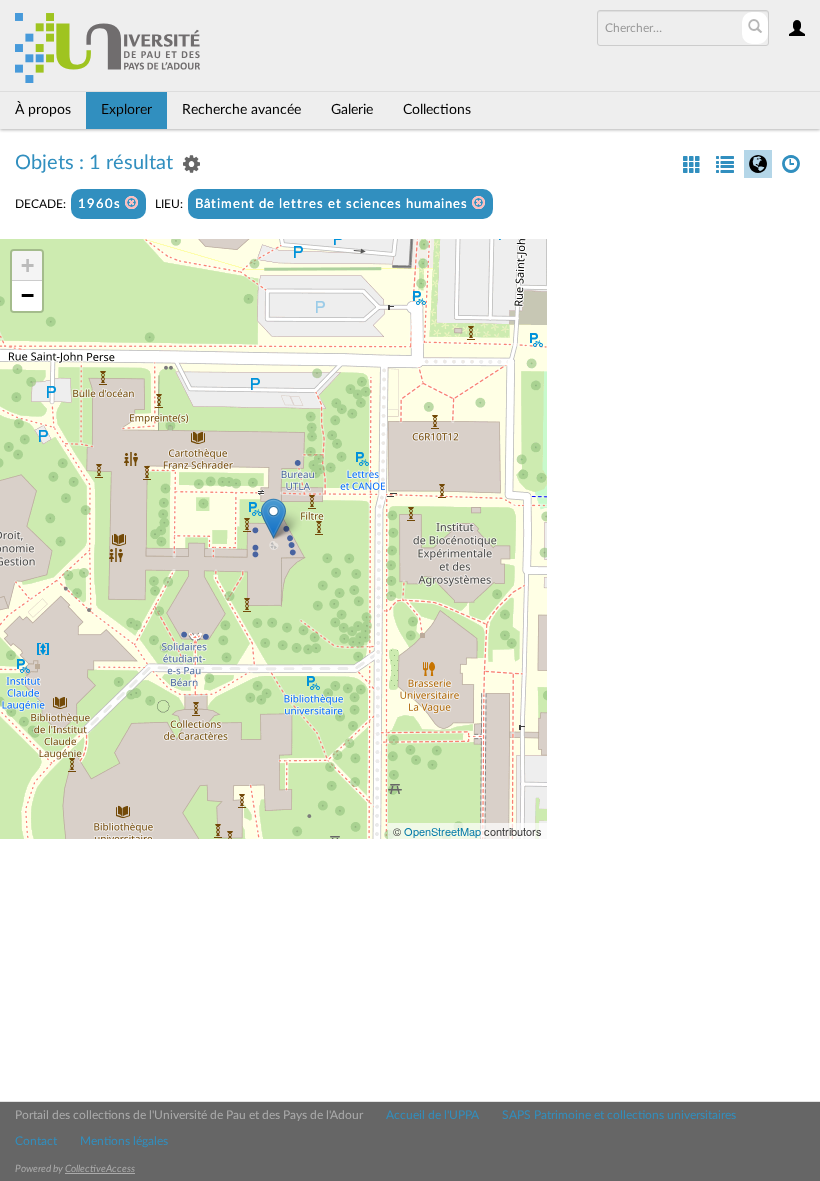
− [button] (27, 295)
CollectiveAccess (100, 1169)
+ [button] (27, 265)
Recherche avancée (241, 110)
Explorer (126, 110)
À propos (43, 110)
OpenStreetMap (442, 831)
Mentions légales (124, 1141)
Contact (36, 1141)
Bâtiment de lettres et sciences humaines (333, 204)
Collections (437, 110)
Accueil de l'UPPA (432, 1115)
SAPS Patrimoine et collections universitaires (619, 1115)
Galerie (352, 110)
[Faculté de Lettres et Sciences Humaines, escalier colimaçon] (273, 518)
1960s (101, 204)
